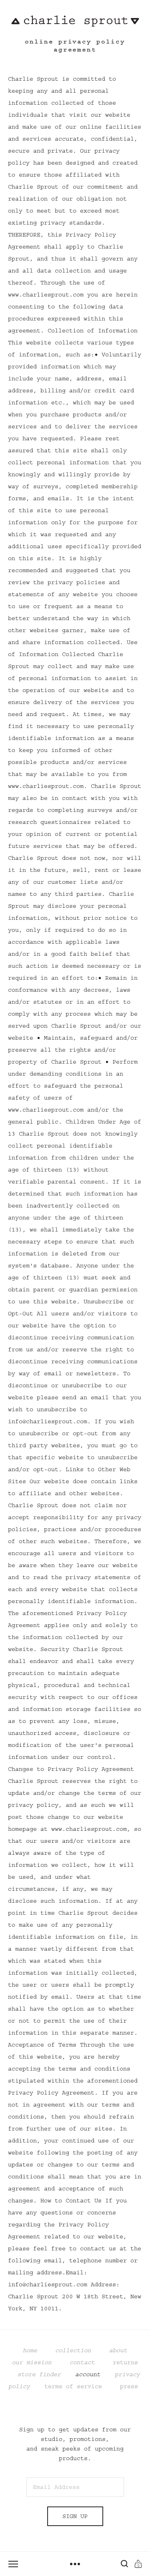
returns (125, 2362)
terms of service (73, 2386)
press (125, 2386)
